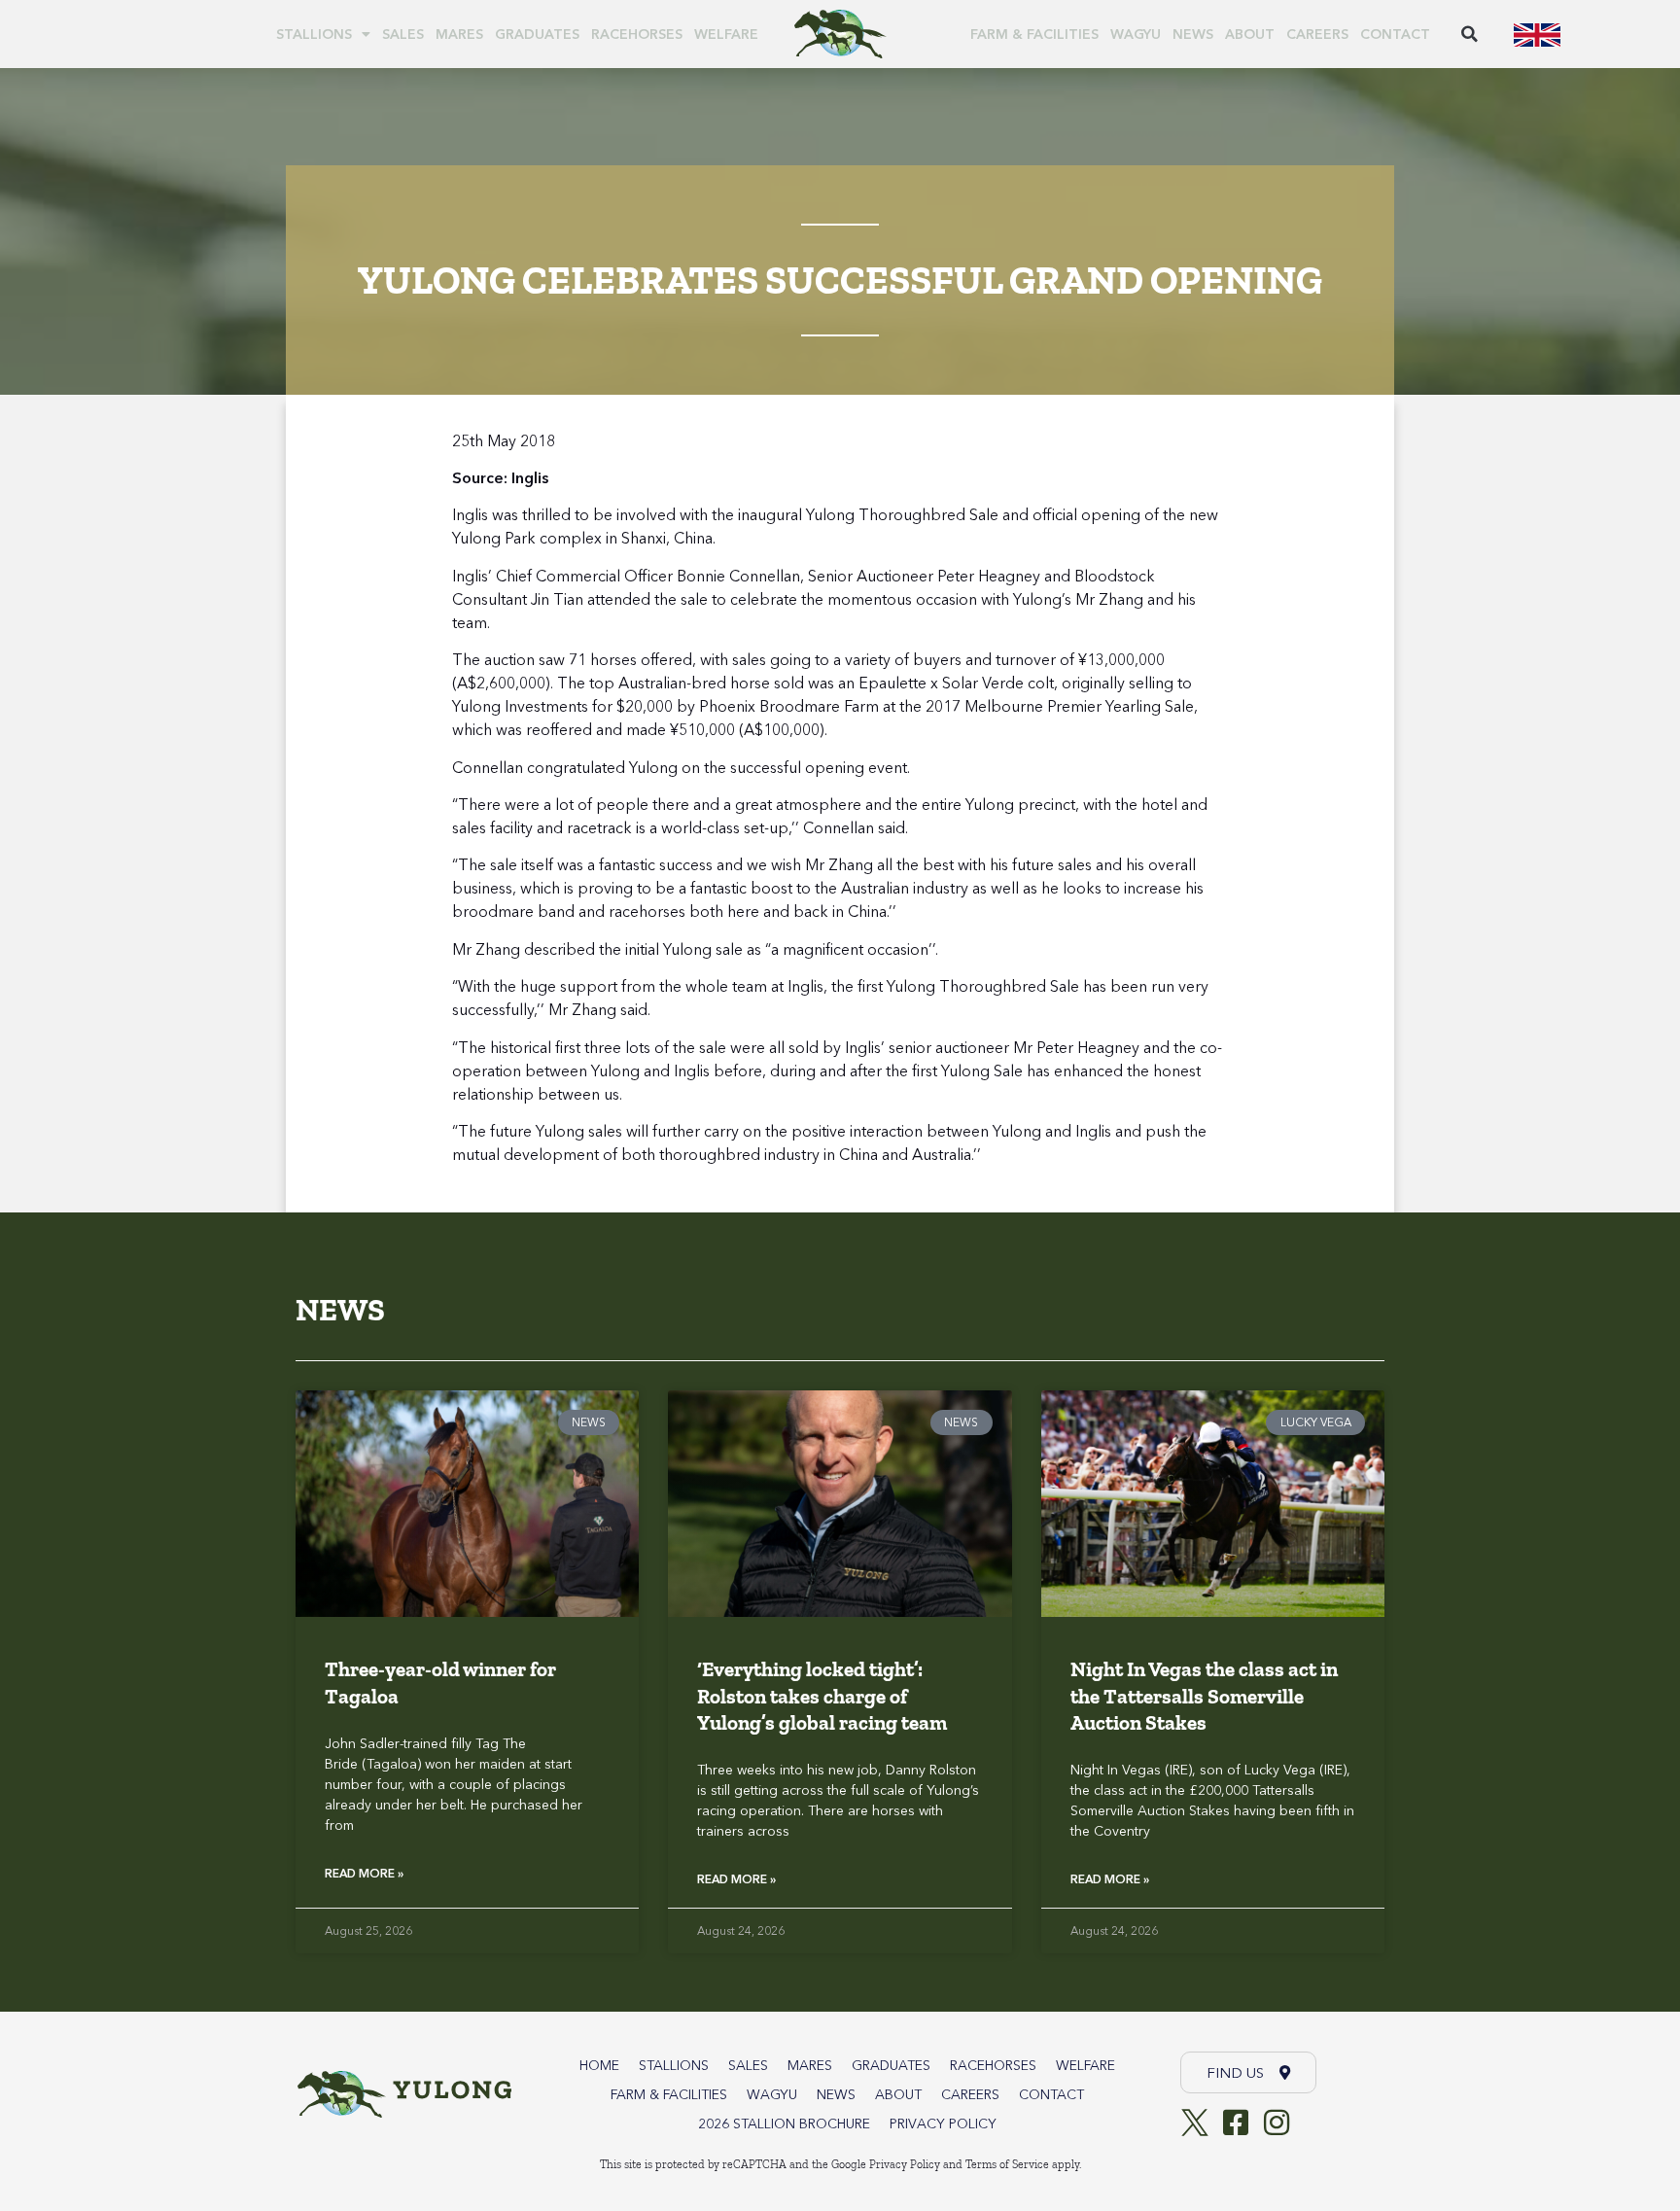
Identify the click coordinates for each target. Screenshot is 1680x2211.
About (1250, 34)
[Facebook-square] (1236, 2123)
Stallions (314, 34)
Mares (459, 34)
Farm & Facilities (1034, 34)
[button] (1470, 34)
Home (599, 2065)
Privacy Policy (943, 2123)
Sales (403, 34)
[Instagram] (1277, 2123)
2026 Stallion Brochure (784, 2123)
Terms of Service (1007, 2164)
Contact (1395, 34)
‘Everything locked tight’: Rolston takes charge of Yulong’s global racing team (822, 1696)
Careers (1317, 34)
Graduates (537, 34)
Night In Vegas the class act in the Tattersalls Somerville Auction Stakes (1204, 1696)
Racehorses (637, 34)
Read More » (364, 1873)
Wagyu (1136, 34)
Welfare (726, 34)
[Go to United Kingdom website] (1537, 34)
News (1193, 34)
